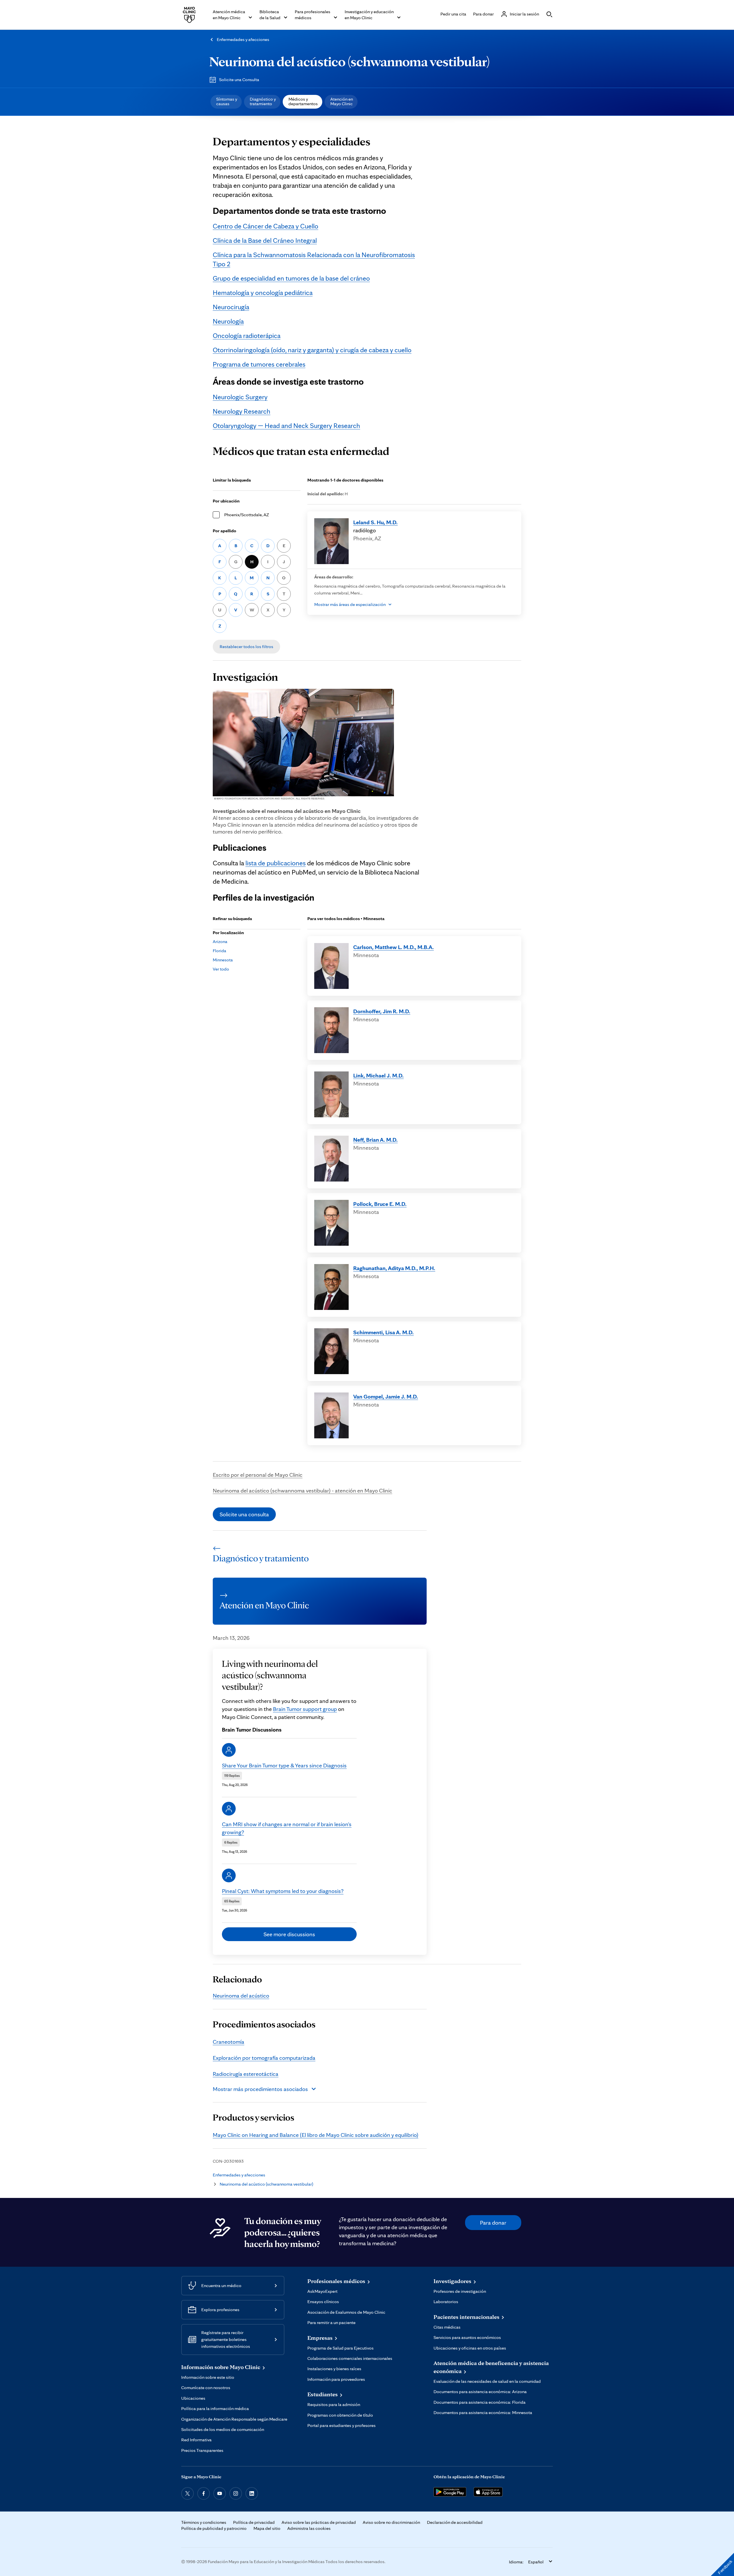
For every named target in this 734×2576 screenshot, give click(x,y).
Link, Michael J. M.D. (378, 1075)
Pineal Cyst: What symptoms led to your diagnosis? (283, 1891)
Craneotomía (229, 2042)
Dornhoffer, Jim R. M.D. (382, 1011)
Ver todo (221, 969)
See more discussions (289, 1934)
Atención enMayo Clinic (342, 101)
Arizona (220, 941)
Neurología (228, 321)
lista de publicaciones (276, 863)
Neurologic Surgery (240, 397)
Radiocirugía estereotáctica (246, 2074)
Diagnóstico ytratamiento (263, 101)
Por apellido (225, 531)
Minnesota (223, 960)
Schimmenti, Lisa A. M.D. (383, 1332)
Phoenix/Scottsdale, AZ (247, 515)
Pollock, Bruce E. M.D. (380, 1204)
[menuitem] (226, 102)
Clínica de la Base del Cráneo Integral (265, 240)
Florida (219, 951)
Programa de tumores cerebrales (259, 364)
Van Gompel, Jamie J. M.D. (386, 1396)
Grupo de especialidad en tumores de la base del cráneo (291, 278)
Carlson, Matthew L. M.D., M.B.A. (394, 947)
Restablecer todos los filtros (246, 647)
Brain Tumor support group (305, 1709)
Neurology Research (242, 411)
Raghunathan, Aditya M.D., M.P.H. (394, 1268)
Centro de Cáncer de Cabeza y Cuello (266, 226)
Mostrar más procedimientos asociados (260, 2089)
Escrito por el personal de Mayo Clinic (258, 1475)
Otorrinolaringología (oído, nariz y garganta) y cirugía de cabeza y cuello (312, 350)
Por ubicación (226, 501)
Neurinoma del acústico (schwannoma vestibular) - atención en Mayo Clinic (302, 1491)
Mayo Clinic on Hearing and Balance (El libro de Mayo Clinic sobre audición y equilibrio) (316, 2135)
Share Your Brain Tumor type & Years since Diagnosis (284, 1765)
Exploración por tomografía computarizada (264, 2058)
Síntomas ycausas (227, 101)
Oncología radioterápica (247, 336)
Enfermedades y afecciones (243, 39)
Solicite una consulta (244, 1514)
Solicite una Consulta (239, 80)
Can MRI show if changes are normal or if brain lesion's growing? (287, 1828)
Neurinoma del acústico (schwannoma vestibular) (350, 61)
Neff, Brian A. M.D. (375, 1140)
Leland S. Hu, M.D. (375, 522)
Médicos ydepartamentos (303, 101)
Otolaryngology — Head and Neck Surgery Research (286, 426)
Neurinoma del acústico (241, 1996)
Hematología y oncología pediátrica (263, 293)
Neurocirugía (231, 307)
